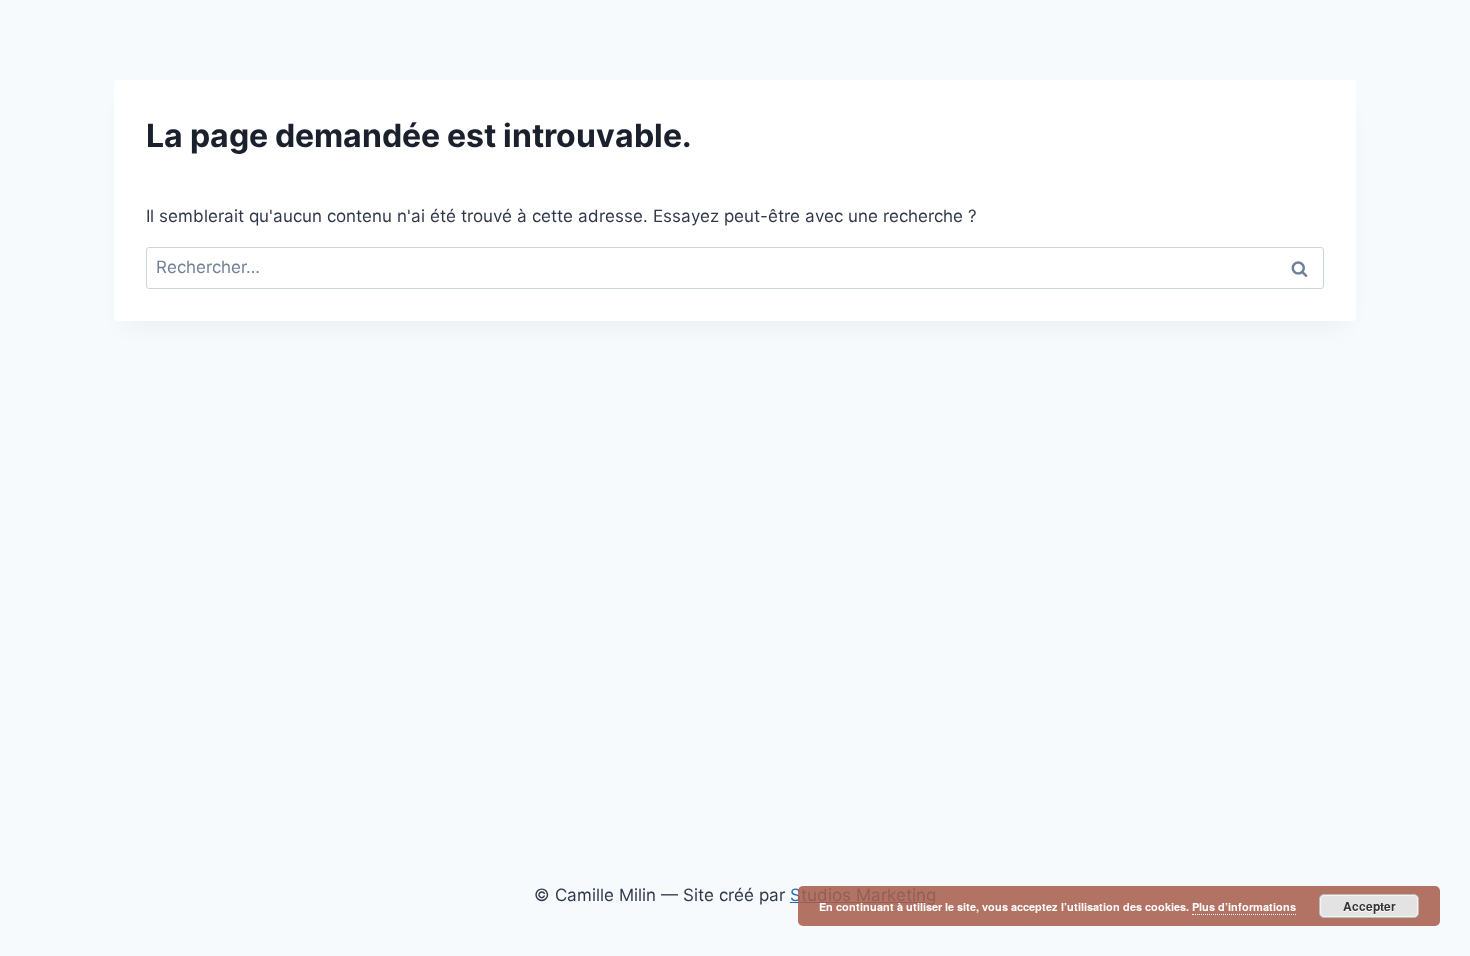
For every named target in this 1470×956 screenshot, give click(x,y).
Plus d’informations (1244, 906)
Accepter (1369, 906)
